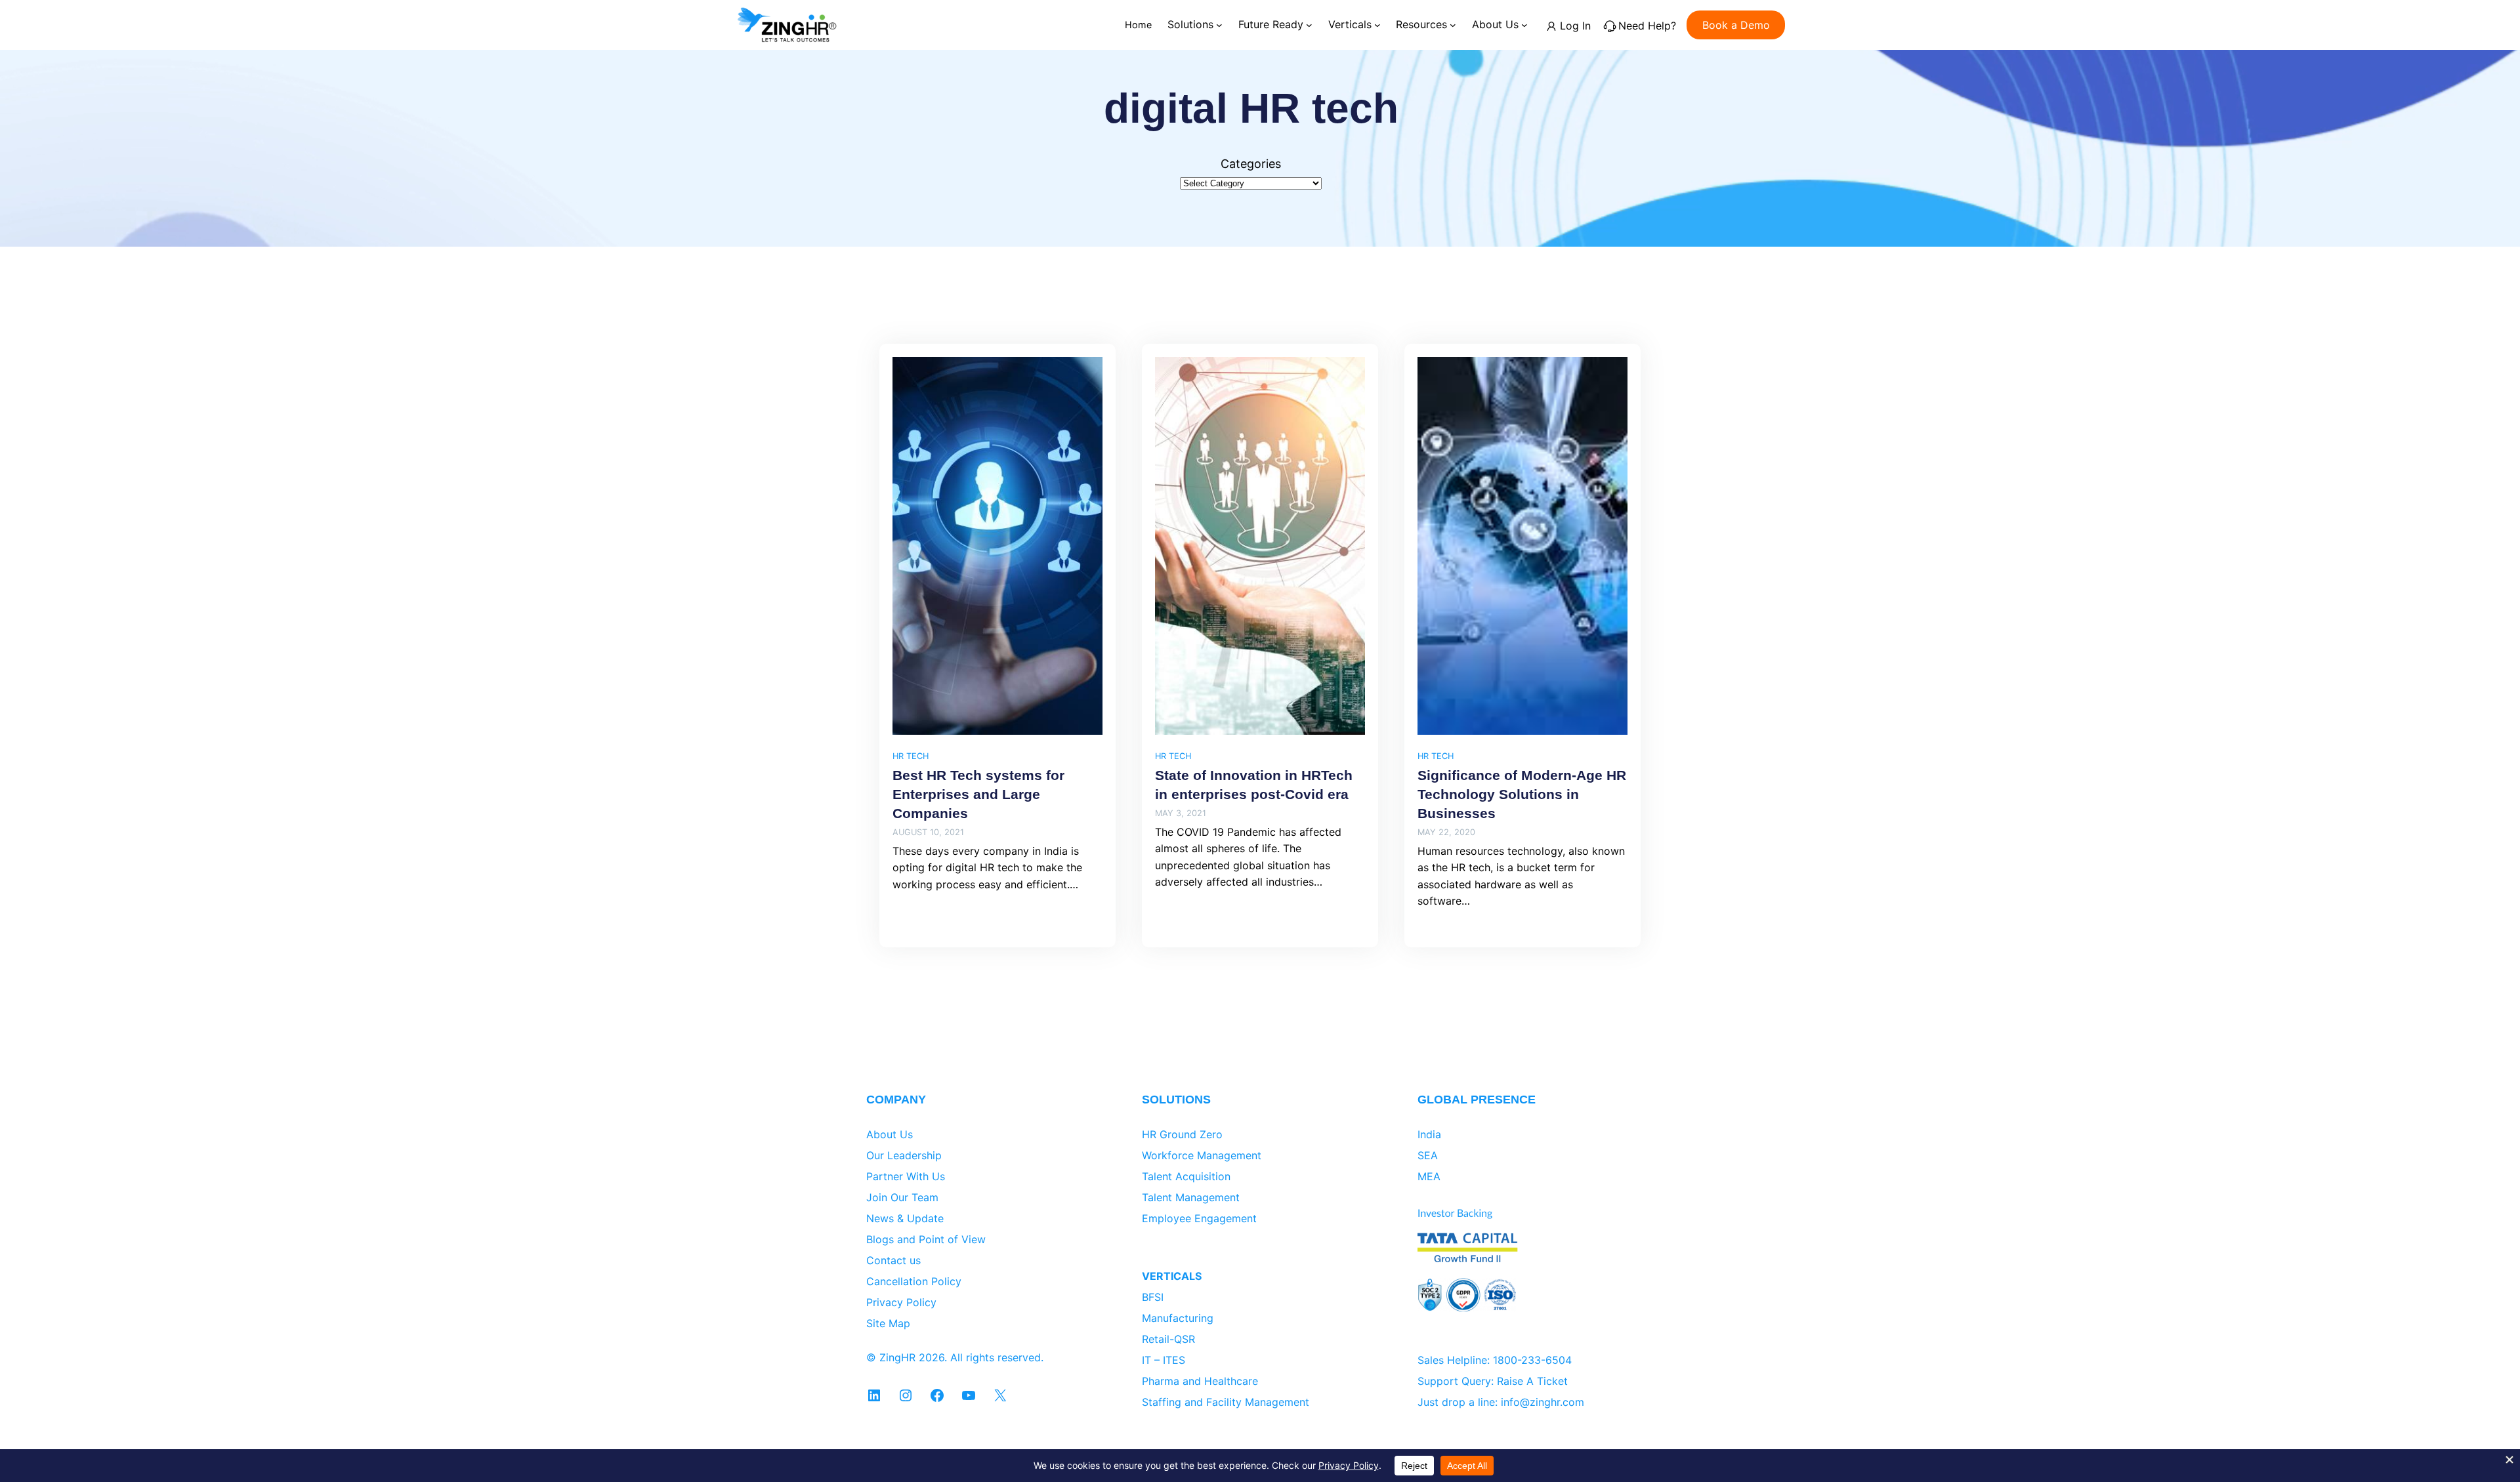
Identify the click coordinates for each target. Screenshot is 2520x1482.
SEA (1428, 1155)
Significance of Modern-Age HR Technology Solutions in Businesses (1522, 794)
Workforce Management (1202, 1155)
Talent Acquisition (1186, 1176)
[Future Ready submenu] (1309, 25)
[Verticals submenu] (1377, 25)
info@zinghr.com (1543, 1402)
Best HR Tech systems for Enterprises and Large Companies (978, 794)
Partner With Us (906, 1176)
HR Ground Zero (1182, 1134)
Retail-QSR (1168, 1339)
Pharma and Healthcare (1200, 1381)
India (1429, 1134)
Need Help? (1647, 26)
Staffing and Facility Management (1226, 1402)
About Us (890, 1134)
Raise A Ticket (1532, 1381)
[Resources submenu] (1453, 25)
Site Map (888, 1323)
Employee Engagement (1199, 1218)
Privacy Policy (901, 1302)
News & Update (905, 1218)
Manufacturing (1178, 1318)
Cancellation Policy (914, 1281)
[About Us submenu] (1524, 25)
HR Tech (911, 756)
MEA (1429, 1176)
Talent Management (1191, 1197)
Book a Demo (1736, 25)
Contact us (893, 1260)
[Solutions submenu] (1219, 25)
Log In (1575, 26)
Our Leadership (904, 1155)
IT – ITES (1164, 1360)
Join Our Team (902, 1197)
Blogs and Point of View (926, 1239)
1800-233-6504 (1532, 1360)
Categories (1251, 164)
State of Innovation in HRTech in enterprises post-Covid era (1254, 785)
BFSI (1153, 1297)
